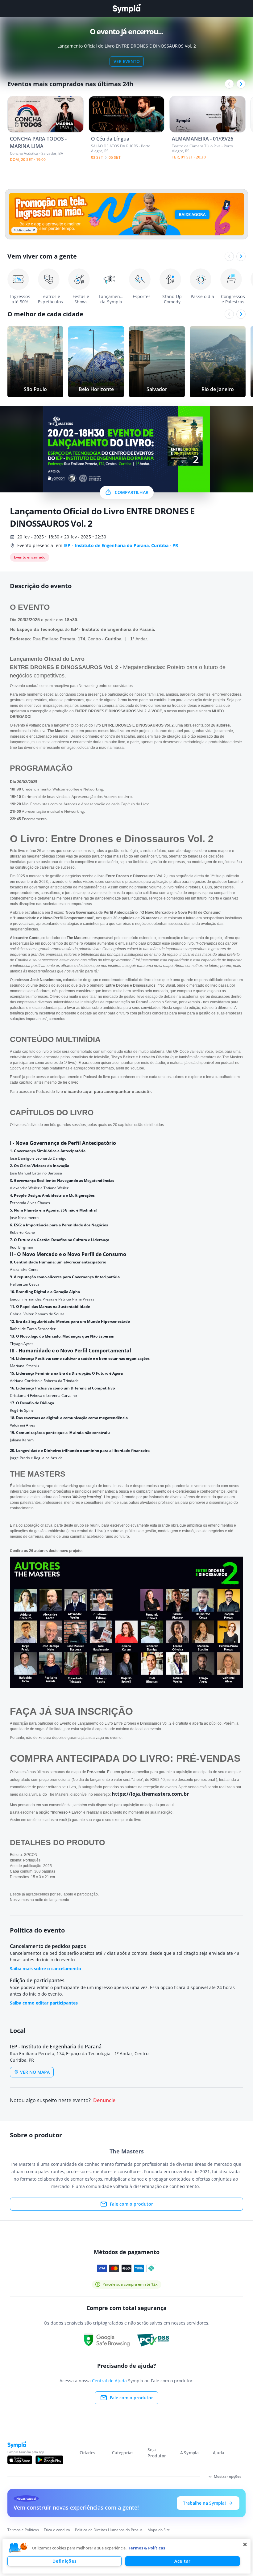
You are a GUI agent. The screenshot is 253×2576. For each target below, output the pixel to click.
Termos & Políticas (147, 2548)
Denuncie (104, 2100)
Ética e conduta (57, 2530)
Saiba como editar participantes (44, 2003)
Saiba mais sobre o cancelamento (46, 1969)
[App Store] (20, 2460)
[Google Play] (49, 2460)
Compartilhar (132, 492)
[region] (126, 2556)
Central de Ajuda (109, 2381)
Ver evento (127, 61)
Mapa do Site (159, 2530)
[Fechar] (245, 2544)
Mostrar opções (228, 2476)
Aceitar (182, 2561)
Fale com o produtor (131, 2204)
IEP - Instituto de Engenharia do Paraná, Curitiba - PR (121, 545)
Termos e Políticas (23, 2530)
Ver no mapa (35, 2072)
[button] (18, 2548)
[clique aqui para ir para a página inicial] (126, 8)
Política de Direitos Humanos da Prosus (109, 2530)
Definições (64, 2561)
